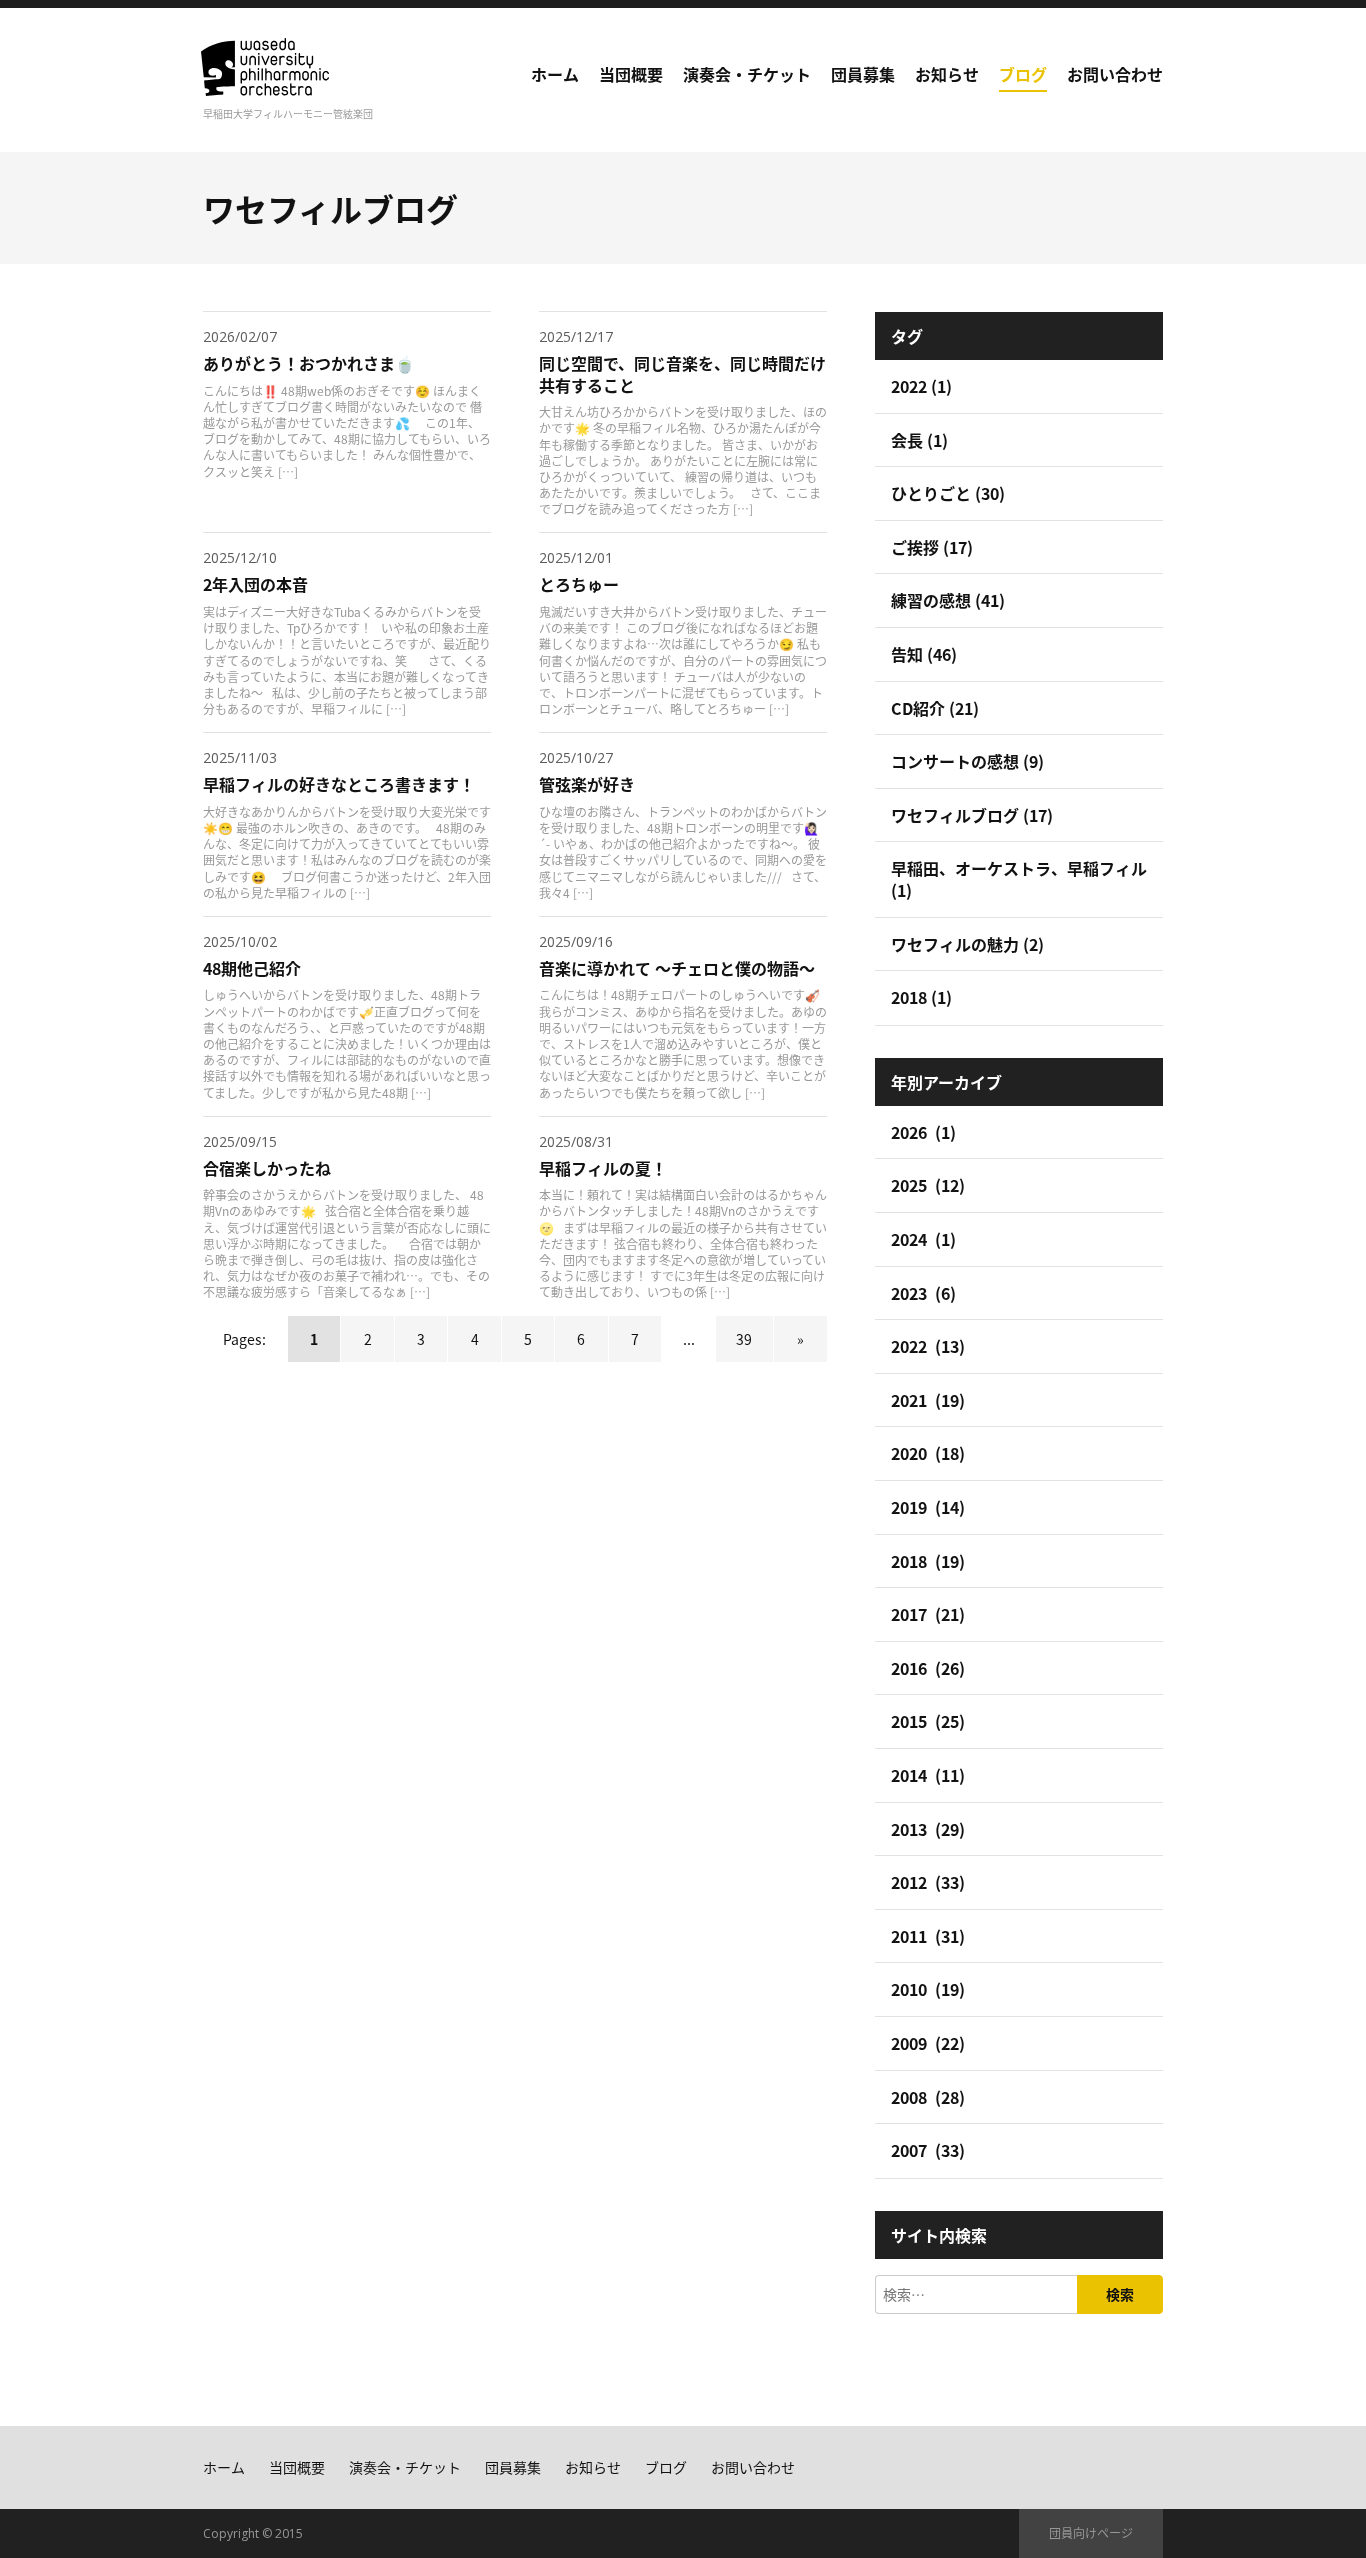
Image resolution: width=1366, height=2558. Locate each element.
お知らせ (947, 74)
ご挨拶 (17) (932, 547)
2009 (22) (928, 2043)
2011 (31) (928, 1936)
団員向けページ (1091, 2532)
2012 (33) (928, 1882)
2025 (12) (928, 1185)
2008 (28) (928, 2097)
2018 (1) (921, 997)
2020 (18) (928, 1453)
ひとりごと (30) (948, 493)
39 (744, 1339)
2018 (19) (928, 1561)
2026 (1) (923, 1132)
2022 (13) (928, 1346)
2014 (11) (928, 1775)
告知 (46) (924, 654)
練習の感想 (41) (948, 600)
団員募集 (863, 74)
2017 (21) (928, 1614)
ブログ (1023, 74)
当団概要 (631, 74)
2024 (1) (923, 1239)
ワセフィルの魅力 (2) (967, 944)
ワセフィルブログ (330, 208)
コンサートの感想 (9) (967, 761)
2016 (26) (928, 1668)
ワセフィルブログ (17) (972, 815)
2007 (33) (928, 2150)
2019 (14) (928, 1507)
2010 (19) (928, 1989)
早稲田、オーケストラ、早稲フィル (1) (1019, 879)
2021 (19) (928, 1400)
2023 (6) (923, 1293)
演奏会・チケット (747, 74)
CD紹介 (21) (935, 708)
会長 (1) (919, 440)
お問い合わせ (1115, 74)
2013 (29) (928, 1829)
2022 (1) (921, 386)
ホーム (555, 74)
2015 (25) (928, 1721)
